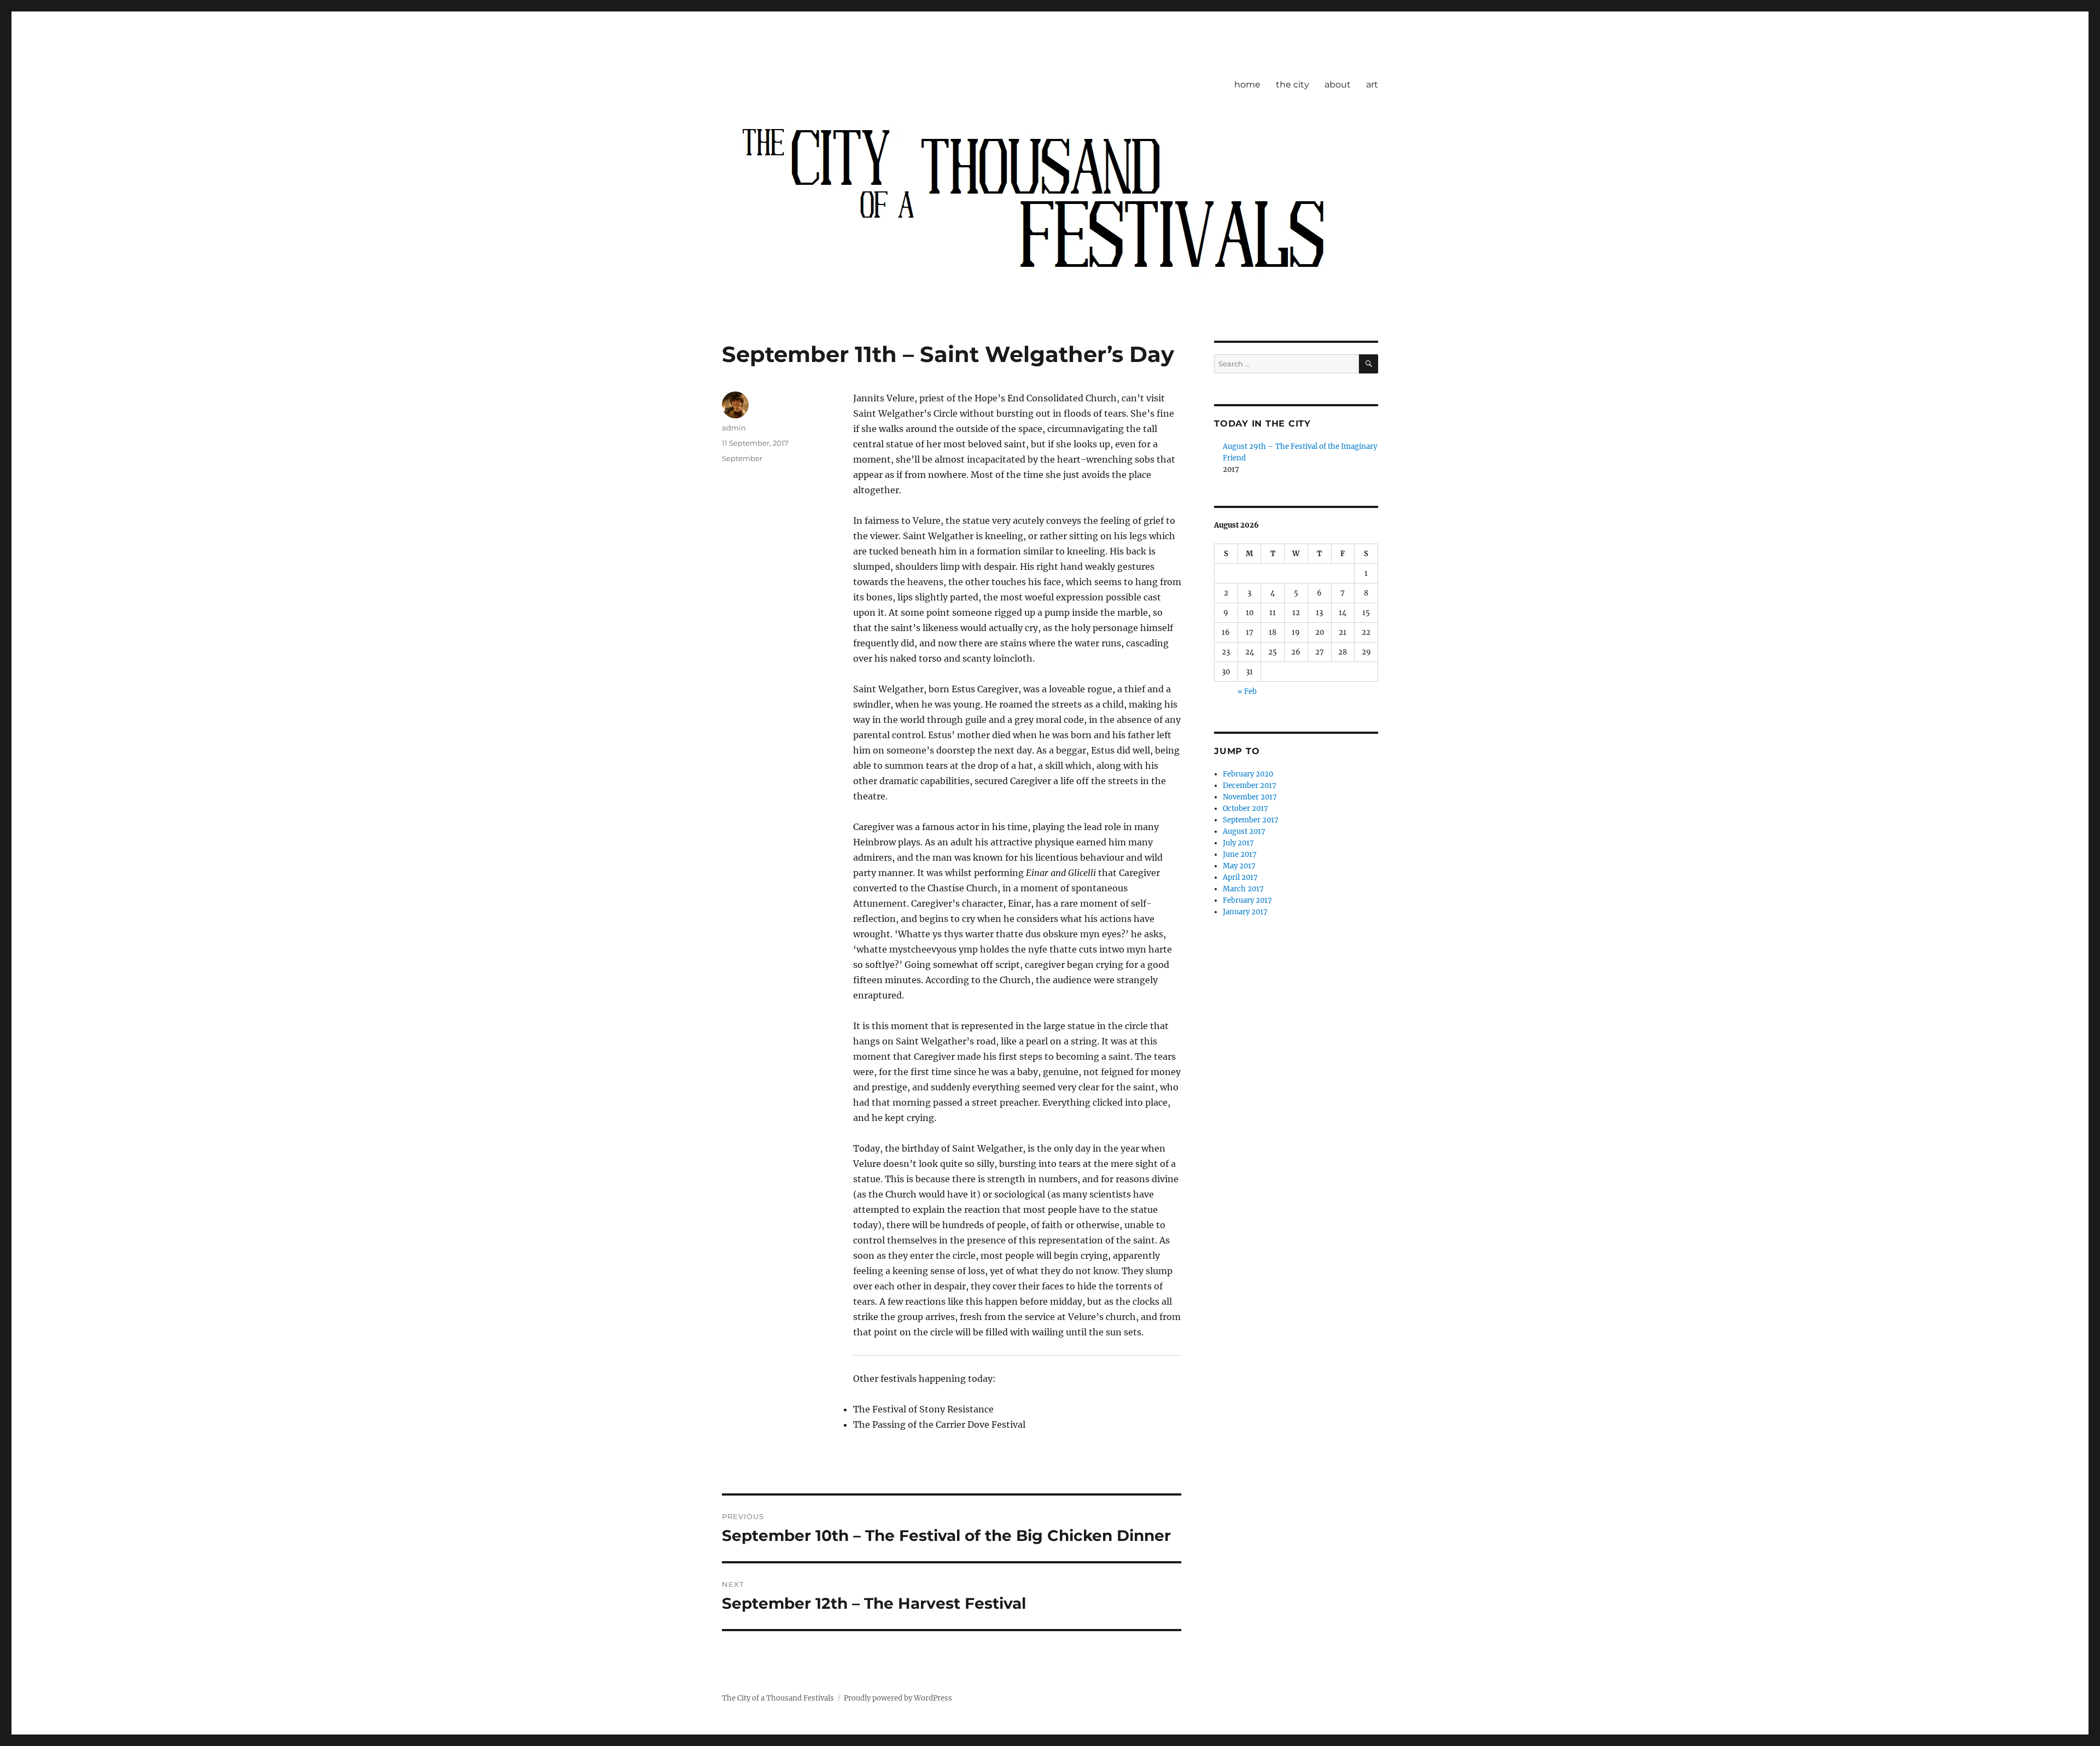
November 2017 (1250, 797)
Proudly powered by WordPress (898, 1698)
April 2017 (1240, 877)
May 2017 (1239, 866)
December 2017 (1250, 786)
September (742, 458)
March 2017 (1243, 889)
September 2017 (1251, 820)
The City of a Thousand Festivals (778, 1698)
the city (1293, 84)
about (1338, 84)
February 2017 (1247, 900)
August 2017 (1244, 831)
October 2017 (1246, 808)
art (1372, 84)
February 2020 (1248, 774)
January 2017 (1245, 912)
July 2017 (1238, 843)
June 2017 (1240, 854)
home (1247, 84)
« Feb (1247, 691)
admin (734, 428)
